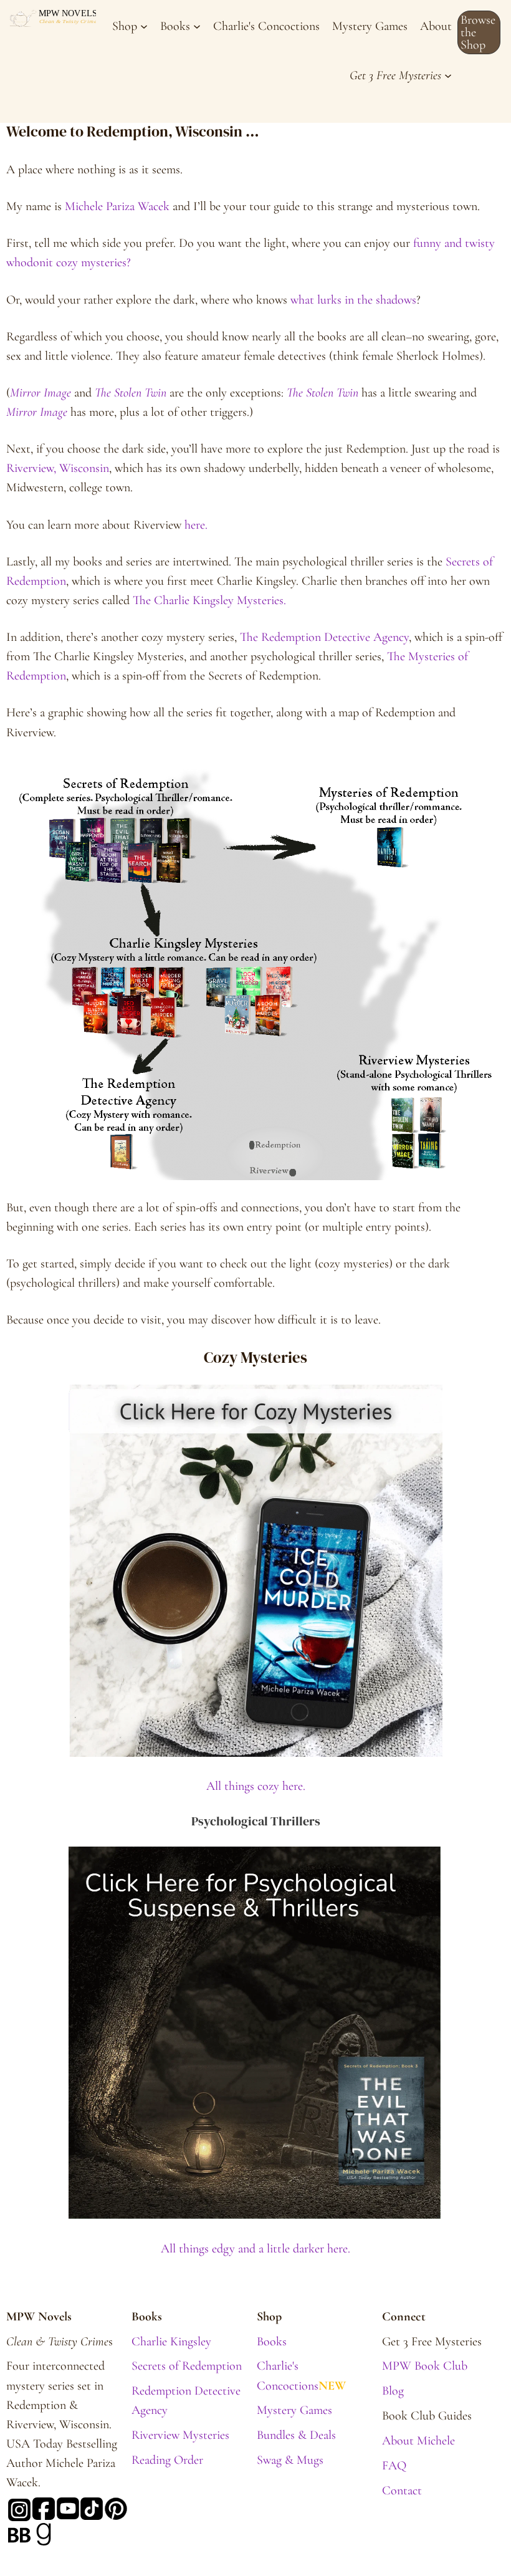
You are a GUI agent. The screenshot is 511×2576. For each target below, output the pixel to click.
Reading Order (167, 2460)
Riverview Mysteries (180, 2435)
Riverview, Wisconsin (58, 468)
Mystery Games (294, 2410)
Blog (393, 2391)
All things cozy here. (256, 1786)
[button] (479, 32)
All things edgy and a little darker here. (255, 2248)
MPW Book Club (425, 2366)
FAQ (394, 2465)
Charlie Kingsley (171, 2341)
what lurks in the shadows (353, 300)
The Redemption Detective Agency (324, 637)
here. (194, 525)
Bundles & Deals (296, 2435)
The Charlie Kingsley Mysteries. (209, 600)
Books (272, 2341)
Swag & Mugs (290, 2460)
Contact (402, 2490)
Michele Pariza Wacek (117, 206)
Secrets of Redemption (187, 2366)
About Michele (418, 2440)
